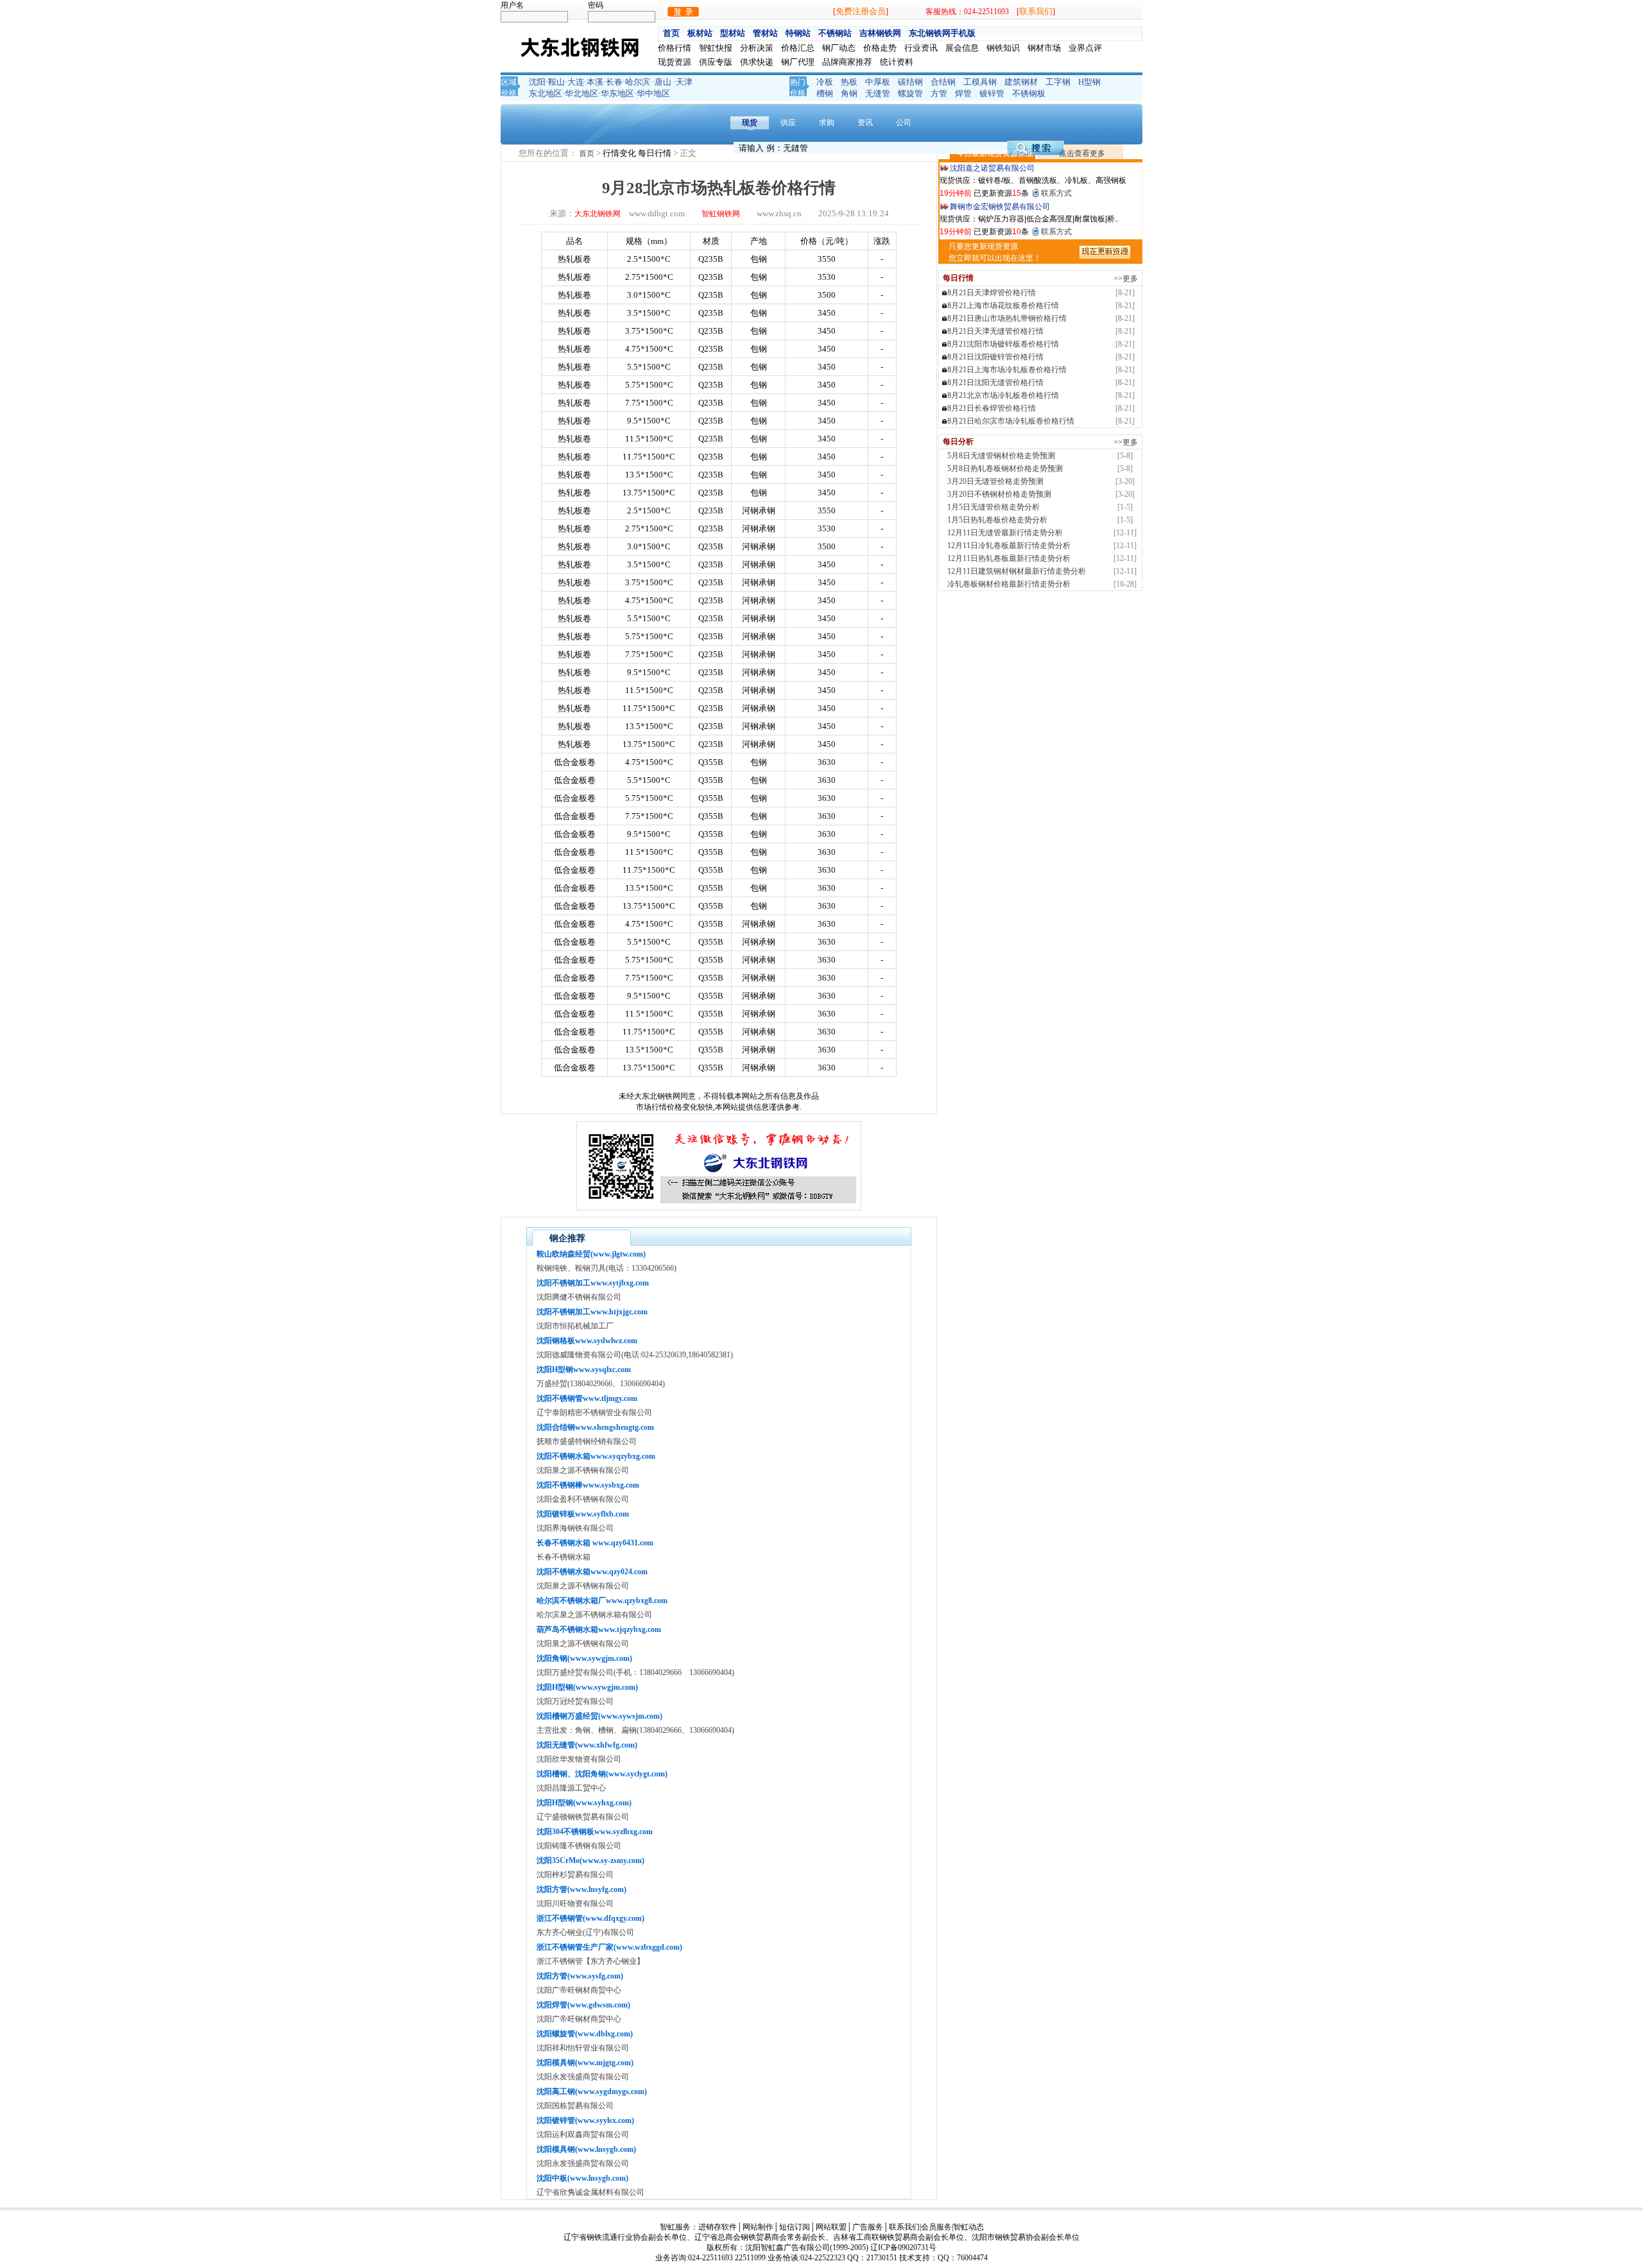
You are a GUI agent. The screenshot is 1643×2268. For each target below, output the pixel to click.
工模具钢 (980, 82)
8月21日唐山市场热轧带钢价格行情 (1007, 318)
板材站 (700, 33)
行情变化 (620, 153)
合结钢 (943, 82)
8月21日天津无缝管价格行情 (995, 331)
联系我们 (1036, 11)
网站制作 (758, 2227)
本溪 (595, 82)
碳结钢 (910, 82)
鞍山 (556, 82)
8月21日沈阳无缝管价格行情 (995, 382)
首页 (671, 33)
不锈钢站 (835, 33)
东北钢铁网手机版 (942, 33)
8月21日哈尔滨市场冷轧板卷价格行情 (1011, 421)
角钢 (849, 93)
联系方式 (1056, 193)
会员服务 (936, 2227)
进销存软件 (718, 2227)
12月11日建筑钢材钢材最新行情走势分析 (1017, 571)
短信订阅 (795, 2227)
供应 (788, 123)
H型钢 (1089, 82)
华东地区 (617, 93)
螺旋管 (910, 93)
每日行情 (656, 153)
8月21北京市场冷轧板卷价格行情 (1003, 395)
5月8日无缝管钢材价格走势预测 (1001, 456)
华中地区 (653, 93)
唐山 (663, 82)
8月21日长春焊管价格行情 (992, 408)
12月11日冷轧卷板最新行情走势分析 (1009, 546)
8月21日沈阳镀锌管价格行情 (995, 357)
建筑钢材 (1021, 82)
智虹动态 (968, 2227)
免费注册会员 (861, 11)
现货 (750, 123)
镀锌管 (992, 93)
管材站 (765, 33)
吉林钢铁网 (880, 33)
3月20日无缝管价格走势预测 (995, 481)
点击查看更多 (1082, 153)
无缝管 (878, 93)
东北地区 (546, 93)
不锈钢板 (1029, 93)
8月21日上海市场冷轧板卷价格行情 (1007, 370)
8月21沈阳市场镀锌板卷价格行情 (1003, 344)
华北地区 (581, 93)
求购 (827, 123)
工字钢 (1058, 82)
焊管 (963, 93)
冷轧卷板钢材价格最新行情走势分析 (1009, 584)
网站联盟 (831, 2227)
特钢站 (798, 33)
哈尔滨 (638, 82)
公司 (904, 123)
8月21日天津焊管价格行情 (992, 293)
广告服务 (868, 2227)
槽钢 (825, 93)
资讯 (865, 123)
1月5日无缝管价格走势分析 (994, 507)
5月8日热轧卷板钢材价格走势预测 (1005, 468)
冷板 (825, 82)
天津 (684, 82)
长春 (614, 82)
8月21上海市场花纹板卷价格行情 (1003, 305)
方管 (939, 93)
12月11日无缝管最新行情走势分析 (1005, 533)
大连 (576, 82)
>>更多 (1126, 279)
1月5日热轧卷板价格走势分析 (997, 520)
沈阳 (537, 82)
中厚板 (878, 82)
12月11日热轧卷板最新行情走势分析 (1009, 558)
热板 (849, 82)
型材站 (733, 33)
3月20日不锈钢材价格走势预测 (999, 494)
